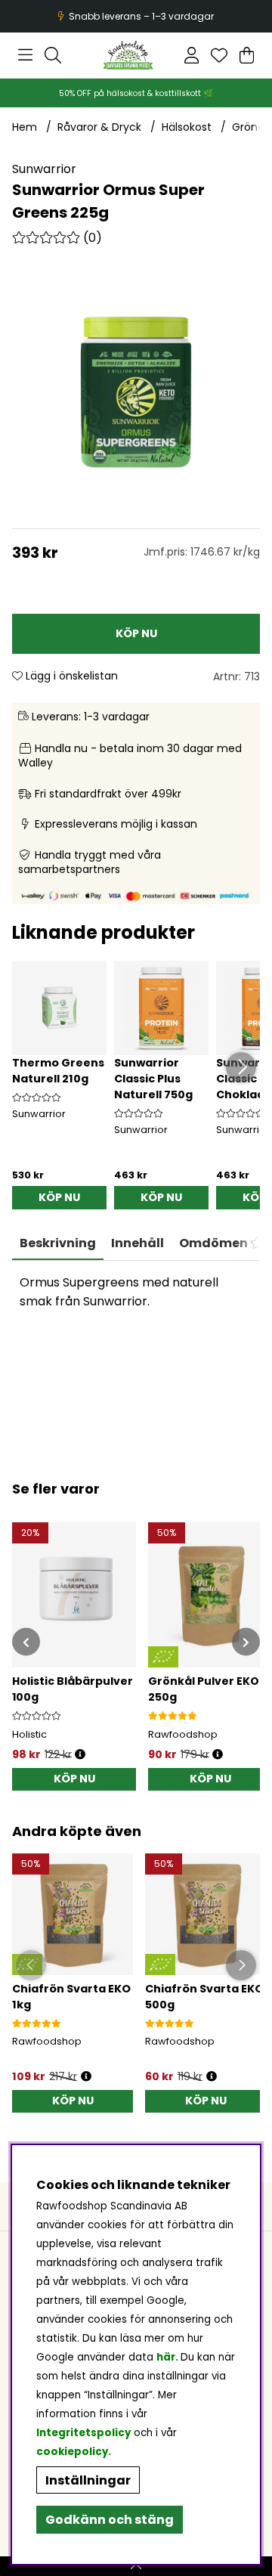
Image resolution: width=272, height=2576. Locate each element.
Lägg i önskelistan (70, 676)
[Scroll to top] (136, 2566)
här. (168, 2357)
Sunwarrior (44, 169)
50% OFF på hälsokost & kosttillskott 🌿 (136, 93)
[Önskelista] (219, 55)
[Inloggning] (192, 55)
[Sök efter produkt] (53, 55)
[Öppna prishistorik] (80, 1755)
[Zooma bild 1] (136, 392)
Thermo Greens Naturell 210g (58, 1071)
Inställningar (88, 2480)
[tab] (138, 1243)
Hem (25, 127)
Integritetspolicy (83, 2433)
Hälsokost (187, 127)
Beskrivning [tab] (58, 1243)
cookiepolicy (72, 2452)
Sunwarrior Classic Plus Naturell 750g (153, 1079)
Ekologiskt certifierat (134, 16)
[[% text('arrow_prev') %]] (26, 1642)
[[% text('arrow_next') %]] (246, 1642)
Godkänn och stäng (110, 2520)
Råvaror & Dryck (99, 127)
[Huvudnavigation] (25, 55)
